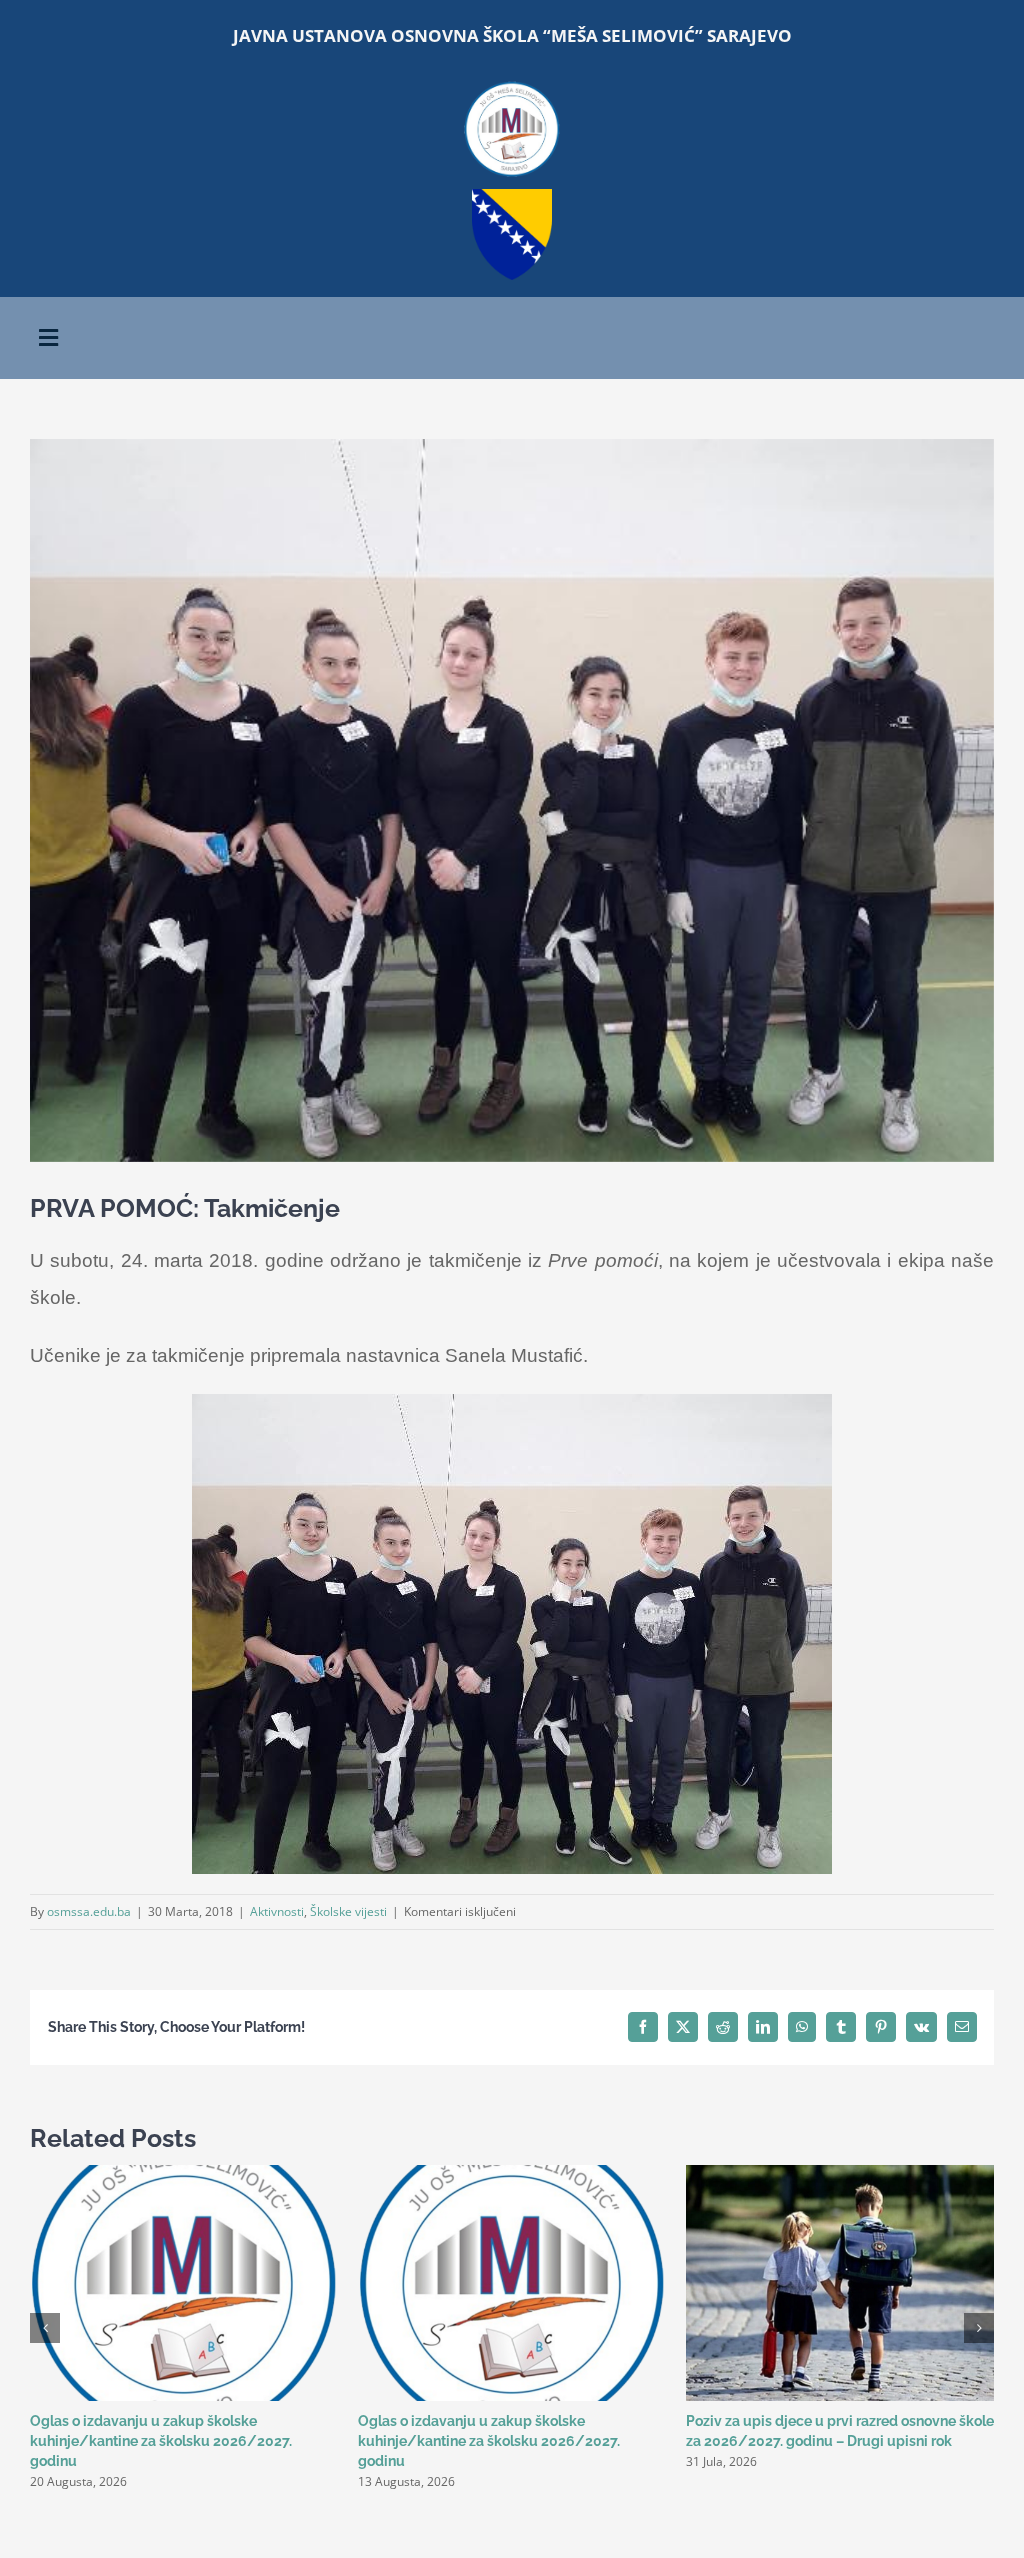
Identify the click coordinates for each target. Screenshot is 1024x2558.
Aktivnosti (277, 1911)
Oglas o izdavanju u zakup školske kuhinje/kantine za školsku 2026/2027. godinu (161, 2441)
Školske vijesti (348, 1911)
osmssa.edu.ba (89, 1911)
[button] (45, 2328)
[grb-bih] (512, 195)
